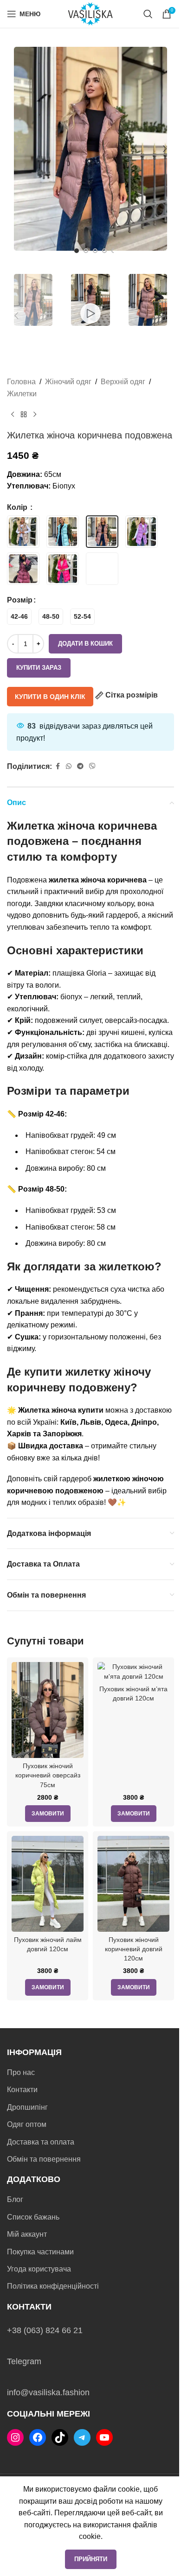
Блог (15, 2199)
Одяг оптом (27, 2124)
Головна (21, 382)
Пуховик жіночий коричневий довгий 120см (134, 1949)
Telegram (24, 2361)
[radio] (19, 617)
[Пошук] (148, 14)
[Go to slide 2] (86, 251)
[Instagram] (15, 2437)
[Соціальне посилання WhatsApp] (69, 766)
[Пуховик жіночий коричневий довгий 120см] (133, 1884)
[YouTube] (104, 2437)
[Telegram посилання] (80, 766)
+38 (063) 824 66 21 (45, 2330)
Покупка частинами (40, 2252)
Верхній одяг (123, 382)
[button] (16, 149)
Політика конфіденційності (53, 2286)
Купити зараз (39, 668)
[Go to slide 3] (95, 251)
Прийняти (91, 2559)
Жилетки (22, 394)
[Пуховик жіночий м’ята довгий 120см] (133, 1671)
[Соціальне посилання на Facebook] (58, 766)
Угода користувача (39, 2269)
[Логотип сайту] (90, 13)
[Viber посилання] (92, 766)
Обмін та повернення (44, 2159)
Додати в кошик (85, 644)
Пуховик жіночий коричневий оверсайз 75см (48, 1775)
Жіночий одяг (68, 382)
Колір (18, 507)
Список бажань (33, 2217)
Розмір (20, 600)
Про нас (21, 2072)
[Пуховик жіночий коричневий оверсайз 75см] (48, 1710)
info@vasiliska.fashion (48, 2392)
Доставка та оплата (41, 2142)
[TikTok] (60, 2437)
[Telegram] (82, 2437)
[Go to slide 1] (77, 251)
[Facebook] (38, 2437)
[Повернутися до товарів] (24, 415)
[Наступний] (35, 415)
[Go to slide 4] (104, 251)
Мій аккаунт (27, 2234)
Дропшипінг (27, 2107)
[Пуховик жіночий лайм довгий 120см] (48, 1884)
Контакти (22, 2090)
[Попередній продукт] (13, 415)
